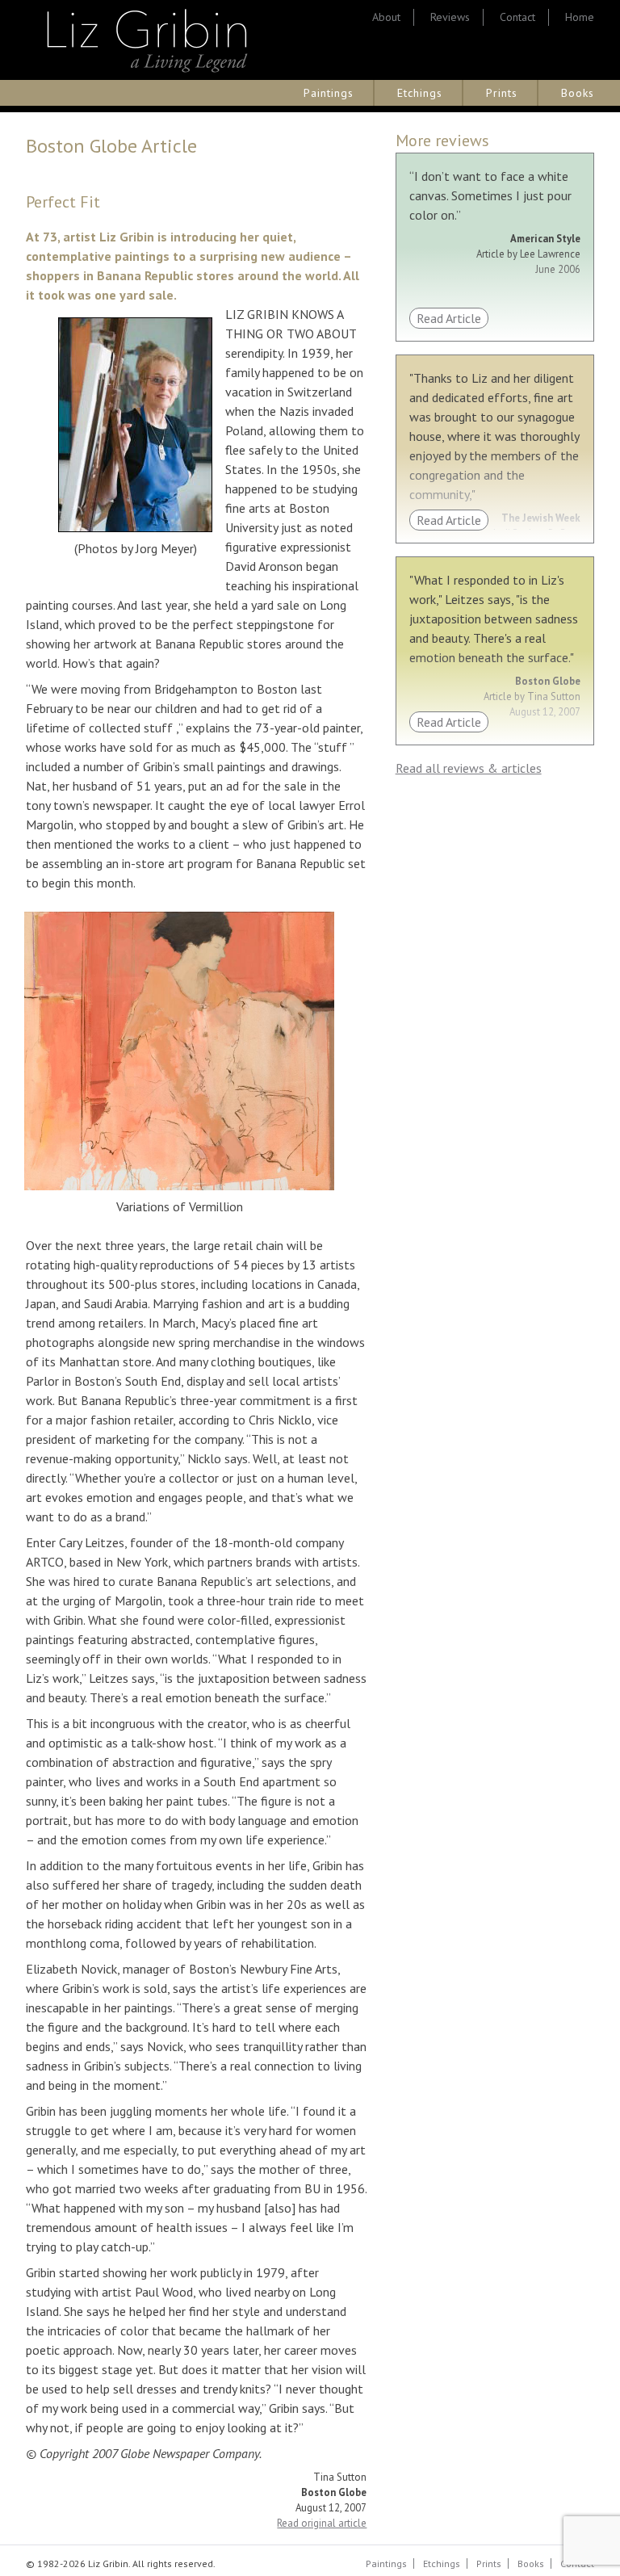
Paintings (329, 93)
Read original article (322, 2523)
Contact (517, 17)
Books (578, 93)
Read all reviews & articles (469, 768)
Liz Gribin (147, 40)
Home (580, 17)
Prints (502, 93)
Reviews (450, 17)
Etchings (420, 93)
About (386, 17)
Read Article (449, 318)
